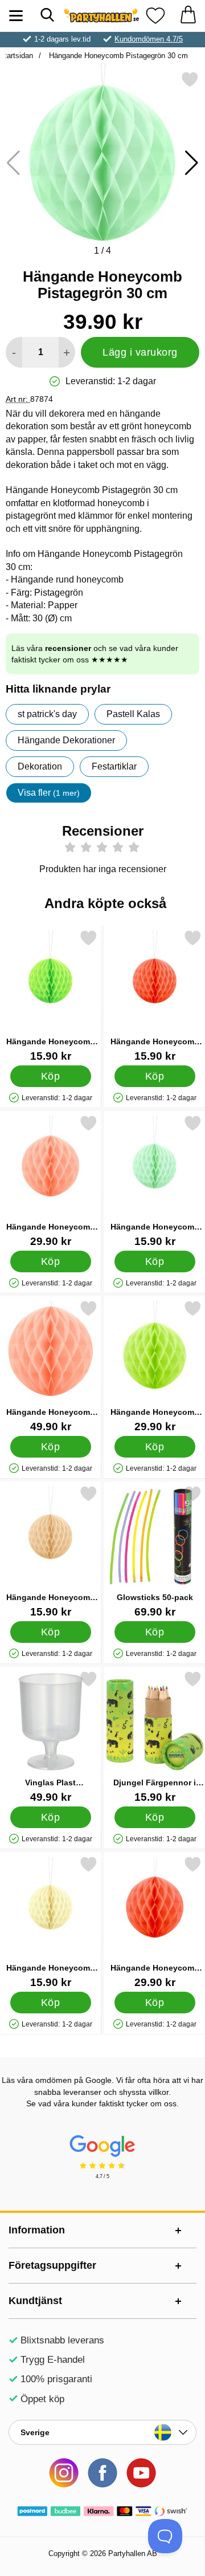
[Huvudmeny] (16, 16)
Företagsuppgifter (52, 2265)
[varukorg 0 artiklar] (188, 16)
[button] (192, 163)
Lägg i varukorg (140, 352)
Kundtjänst (35, 2301)
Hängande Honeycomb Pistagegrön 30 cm (117, 56)
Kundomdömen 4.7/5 (149, 39)
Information (37, 2230)
